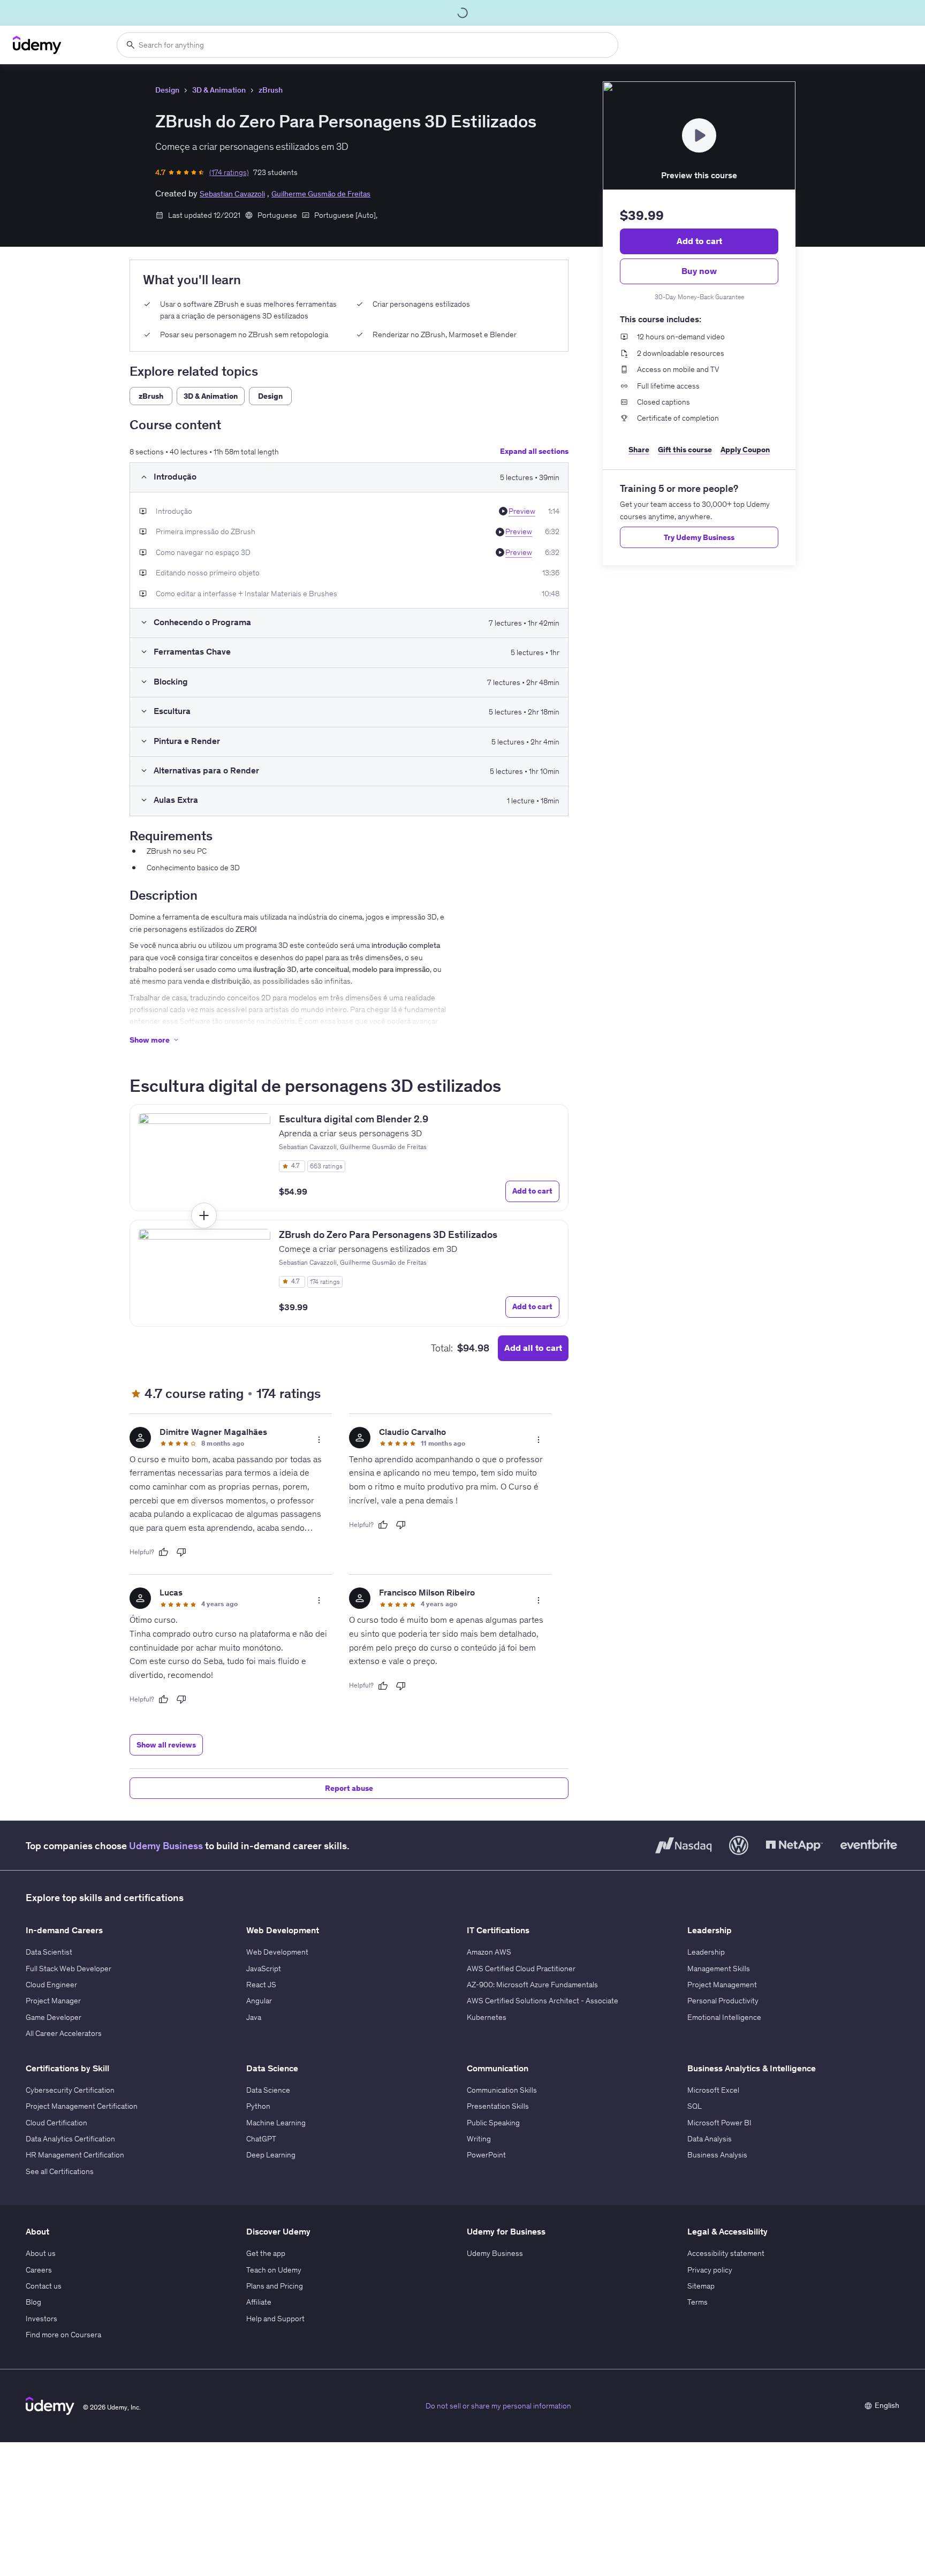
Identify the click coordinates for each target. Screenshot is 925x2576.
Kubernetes (487, 2016)
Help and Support (275, 2317)
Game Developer (54, 2016)
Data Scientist (49, 1950)
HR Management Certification (75, 2153)
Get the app (266, 2252)
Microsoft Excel (713, 2088)
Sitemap (701, 2284)
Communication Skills (502, 2088)
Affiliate (259, 2300)
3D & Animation (219, 90)
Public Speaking (493, 2121)
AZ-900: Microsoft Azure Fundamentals (532, 1983)
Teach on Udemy (274, 2268)
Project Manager (53, 1999)
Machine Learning (276, 2121)
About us (41, 2252)
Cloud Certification (56, 2121)
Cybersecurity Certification (70, 2088)
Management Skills (719, 1966)
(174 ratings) (229, 172)
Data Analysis (710, 2137)
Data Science (268, 2088)
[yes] (163, 1551)
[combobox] (367, 45)
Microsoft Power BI (719, 2121)
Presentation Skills (498, 2104)
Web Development (277, 1950)
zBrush (271, 90)
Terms (697, 2300)
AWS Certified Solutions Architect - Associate (543, 1999)
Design (167, 90)
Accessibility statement (726, 2252)
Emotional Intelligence (724, 2016)
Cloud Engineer (51, 1983)
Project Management (722, 1983)
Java (254, 2016)
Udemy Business (166, 1844)
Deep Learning (271, 2153)
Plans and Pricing (275, 2284)
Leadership (706, 1950)
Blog (33, 2300)
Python (258, 2104)
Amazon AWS (489, 1950)
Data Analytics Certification (70, 2137)
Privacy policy (710, 2268)
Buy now (699, 271)
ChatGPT (261, 2137)
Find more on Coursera (63, 2333)
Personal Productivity (723, 1999)
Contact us (44, 2284)
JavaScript (264, 1966)
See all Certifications (60, 2170)
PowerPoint (486, 2153)
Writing (479, 2137)
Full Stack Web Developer (69, 1966)
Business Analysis (717, 2153)
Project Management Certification (82, 2104)
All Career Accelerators (64, 2032)
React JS (261, 1983)
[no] (181, 1551)
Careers (39, 2268)
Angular (259, 1999)
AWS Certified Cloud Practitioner (521, 1966)
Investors (41, 2317)
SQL (695, 2104)
